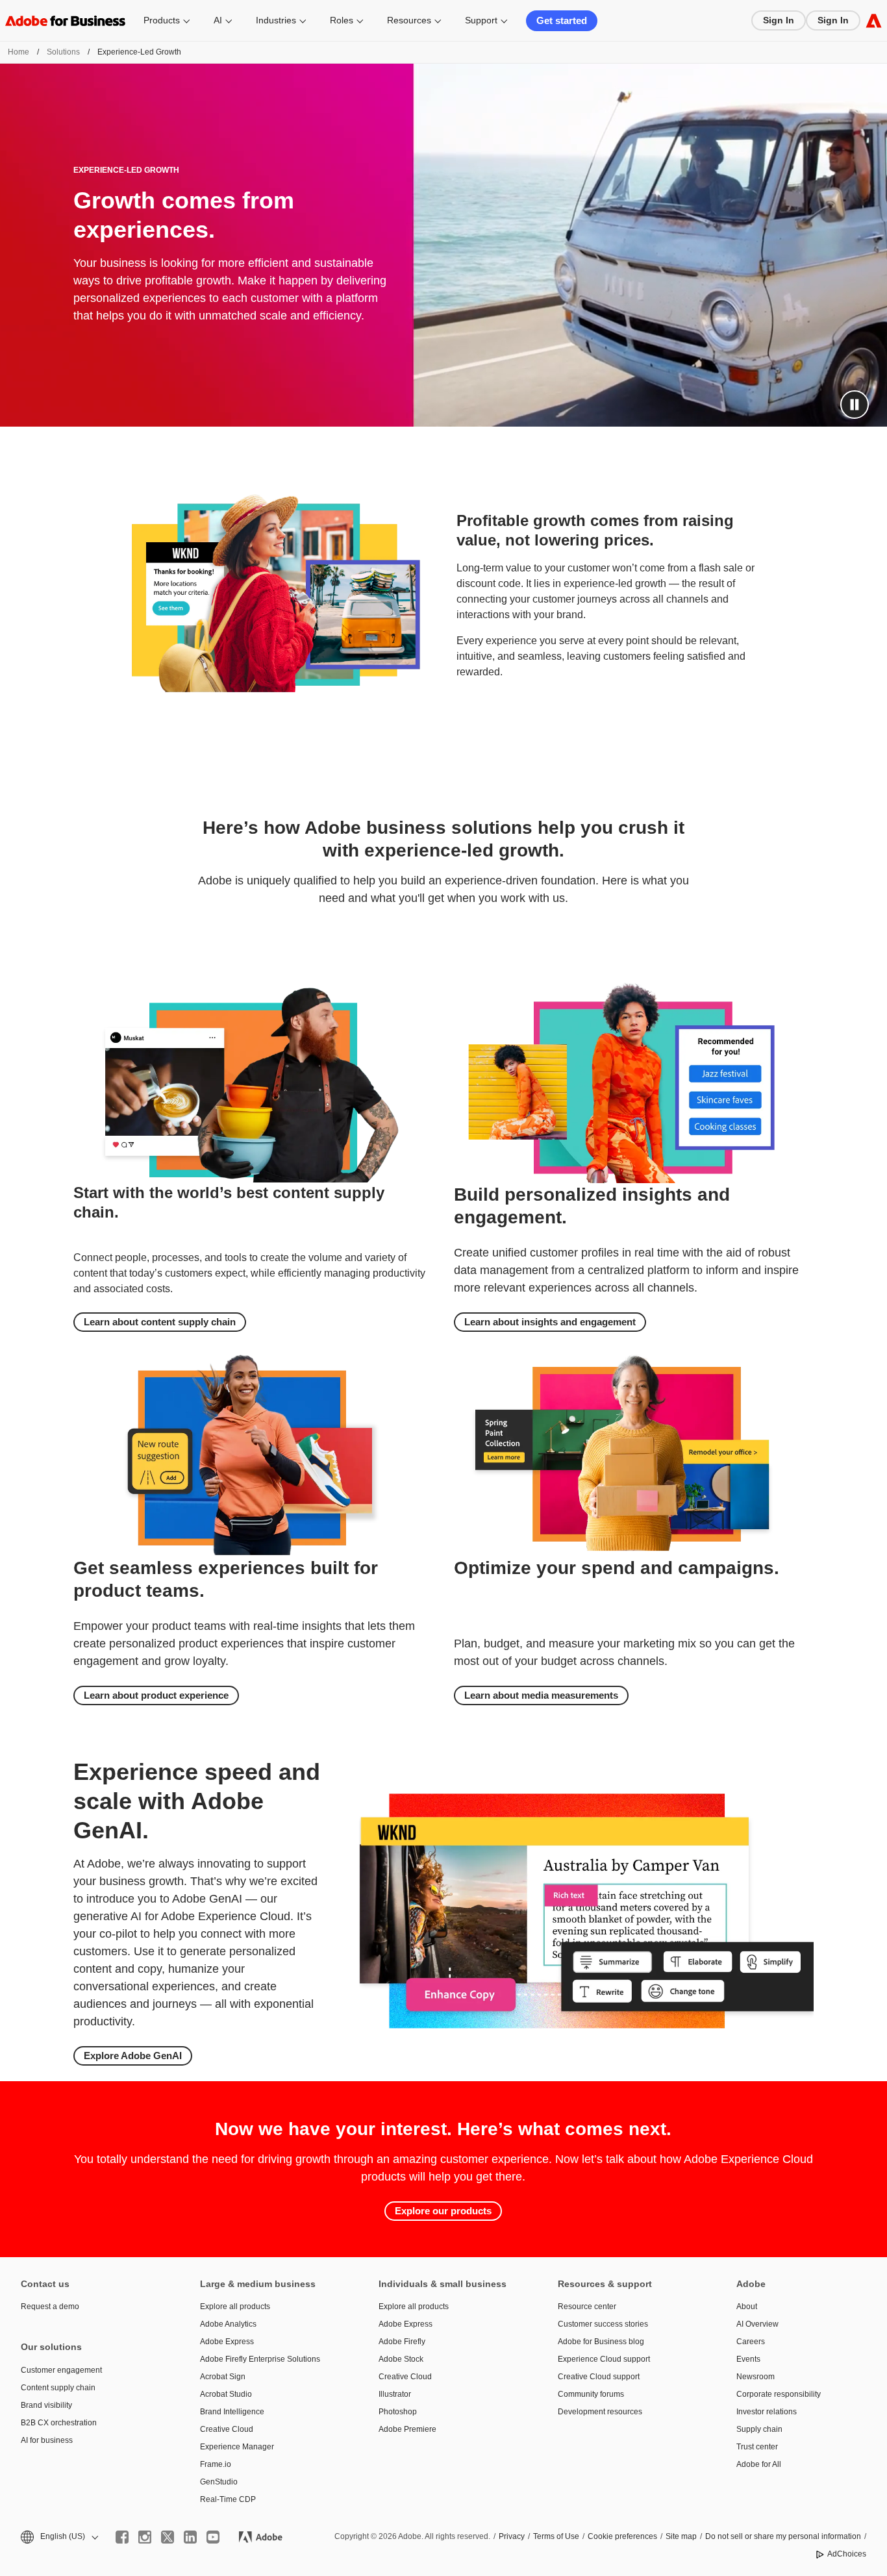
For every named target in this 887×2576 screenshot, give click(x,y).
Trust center (757, 2447)
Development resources (600, 2412)
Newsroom (756, 2377)
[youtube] (213, 2537)
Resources (409, 20)
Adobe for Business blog (601, 2342)
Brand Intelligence (232, 2412)
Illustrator (395, 2394)
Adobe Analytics (228, 2324)
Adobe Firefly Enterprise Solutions (260, 2359)
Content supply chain (58, 2388)
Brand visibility (46, 2405)
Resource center (587, 2307)
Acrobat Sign (223, 2377)
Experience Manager (237, 2447)
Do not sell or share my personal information (783, 2536)
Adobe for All (759, 2464)
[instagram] (145, 2537)
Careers (751, 2342)
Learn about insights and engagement (550, 1322)
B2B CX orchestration (59, 2423)
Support (481, 20)
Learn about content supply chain (160, 1322)
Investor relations (767, 2412)
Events (748, 2359)
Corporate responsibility (779, 2394)
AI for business (47, 2440)
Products (162, 20)
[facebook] (122, 2537)
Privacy (512, 2536)
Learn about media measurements (541, 1695)
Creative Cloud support (599, 2377)
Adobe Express (227, 2342)
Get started (562, 20)
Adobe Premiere (407, 2429)
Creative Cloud (227, 2429)
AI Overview (757, 2324)
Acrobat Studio (226, 2394)
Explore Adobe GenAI (133, 2056)
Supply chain (759, 2429)
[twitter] (168, 2537)
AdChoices (847, 2554)
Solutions (63, 52)
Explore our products (443, 2211)
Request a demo (50, 2307)
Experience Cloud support (604, 2359)
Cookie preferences (622, 2536)
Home (19, 52)
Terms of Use (556, 2536)
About (747, 2307)
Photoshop (398, 2412)
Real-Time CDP (228, 2499)
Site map (681, 2536)
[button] (855, 405)
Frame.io (216, 2464)
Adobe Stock (401, 2359)
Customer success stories (603, 2324)
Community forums (591, 2394)
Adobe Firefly (402, 2342)
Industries (276, 20)
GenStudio (219, 2482)
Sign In (779, 20)
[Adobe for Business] (874, 20)
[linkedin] (190, 2537)
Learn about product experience (156, 1695)
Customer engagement (61, 2370)
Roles (342, 20)
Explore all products (235, 2307)
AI (218, 20)
